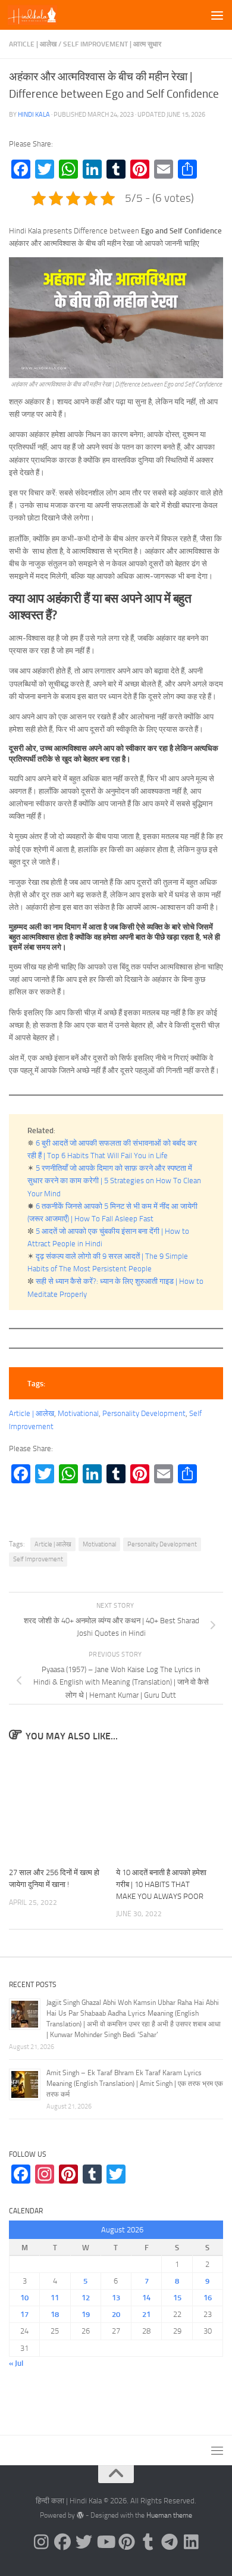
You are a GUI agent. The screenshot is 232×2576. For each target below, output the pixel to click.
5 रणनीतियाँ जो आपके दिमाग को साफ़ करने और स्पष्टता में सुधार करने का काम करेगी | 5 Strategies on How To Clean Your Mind (114, 1181)
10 (24, 2298)
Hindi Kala (34, 114)
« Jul (16, 2363)
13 (116, 2298)
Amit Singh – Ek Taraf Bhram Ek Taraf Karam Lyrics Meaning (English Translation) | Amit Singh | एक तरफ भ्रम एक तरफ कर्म (135, 2084)
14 (146, 2298)
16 (208, 2298)
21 (146, 2314)
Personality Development (144, 1413)
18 (55, 2314)
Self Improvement (38, 1559)
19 (86, 2314)
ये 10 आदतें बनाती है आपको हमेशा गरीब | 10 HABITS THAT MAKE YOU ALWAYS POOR (161, 1884)
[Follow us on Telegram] (170, 2542)
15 (177, 2298)
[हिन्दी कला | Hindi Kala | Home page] (41, 15)
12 (86, 2298)
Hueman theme (169, 2515)
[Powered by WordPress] (80, 2515)
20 (116, 2314)
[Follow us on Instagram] (41, 2542)
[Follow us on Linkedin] (191, 2542)
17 (24, 2314)
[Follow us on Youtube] (105, 2542)
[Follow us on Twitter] (84, 2542)
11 (55, 2298)
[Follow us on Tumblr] (148, 2542)
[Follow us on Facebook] (62, 2542)
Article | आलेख (33, 44)
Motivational (78, 1413)
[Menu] (217, 15)
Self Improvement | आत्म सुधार (112, 44)
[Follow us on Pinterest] (127, 2542)
